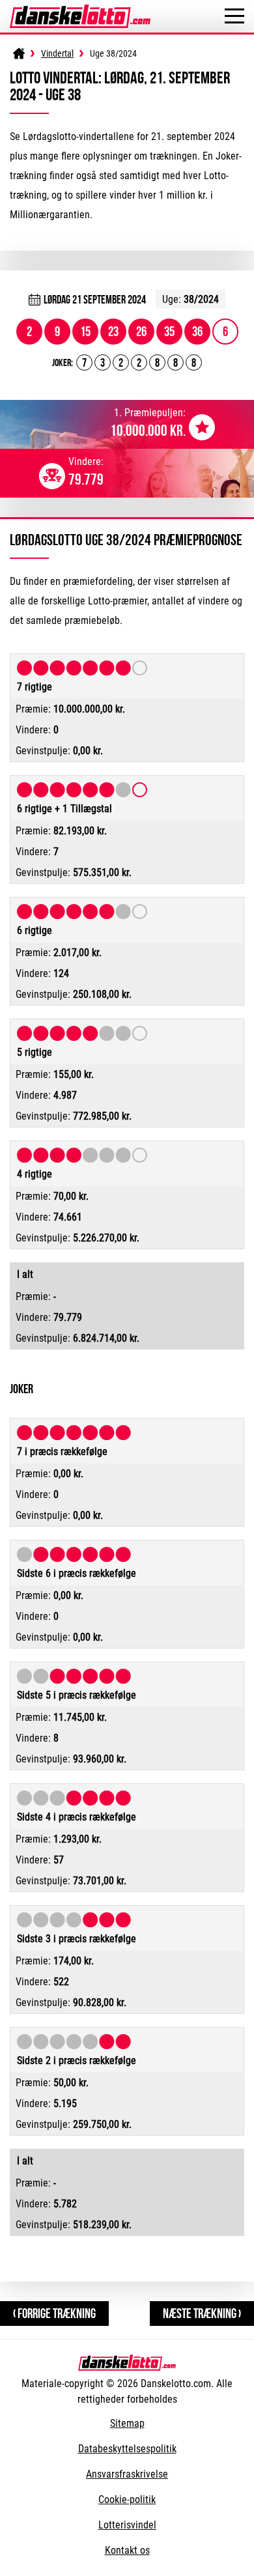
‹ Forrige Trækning (54, 2313)
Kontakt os (127, 2550)
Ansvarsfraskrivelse (127, 2474)
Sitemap (127, 2423)
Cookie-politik (127, 2499)
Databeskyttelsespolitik (127, 2449)
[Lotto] (19, 53)
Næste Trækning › (202, 2313)
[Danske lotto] (80, 11)
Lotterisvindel (127, 2525)
